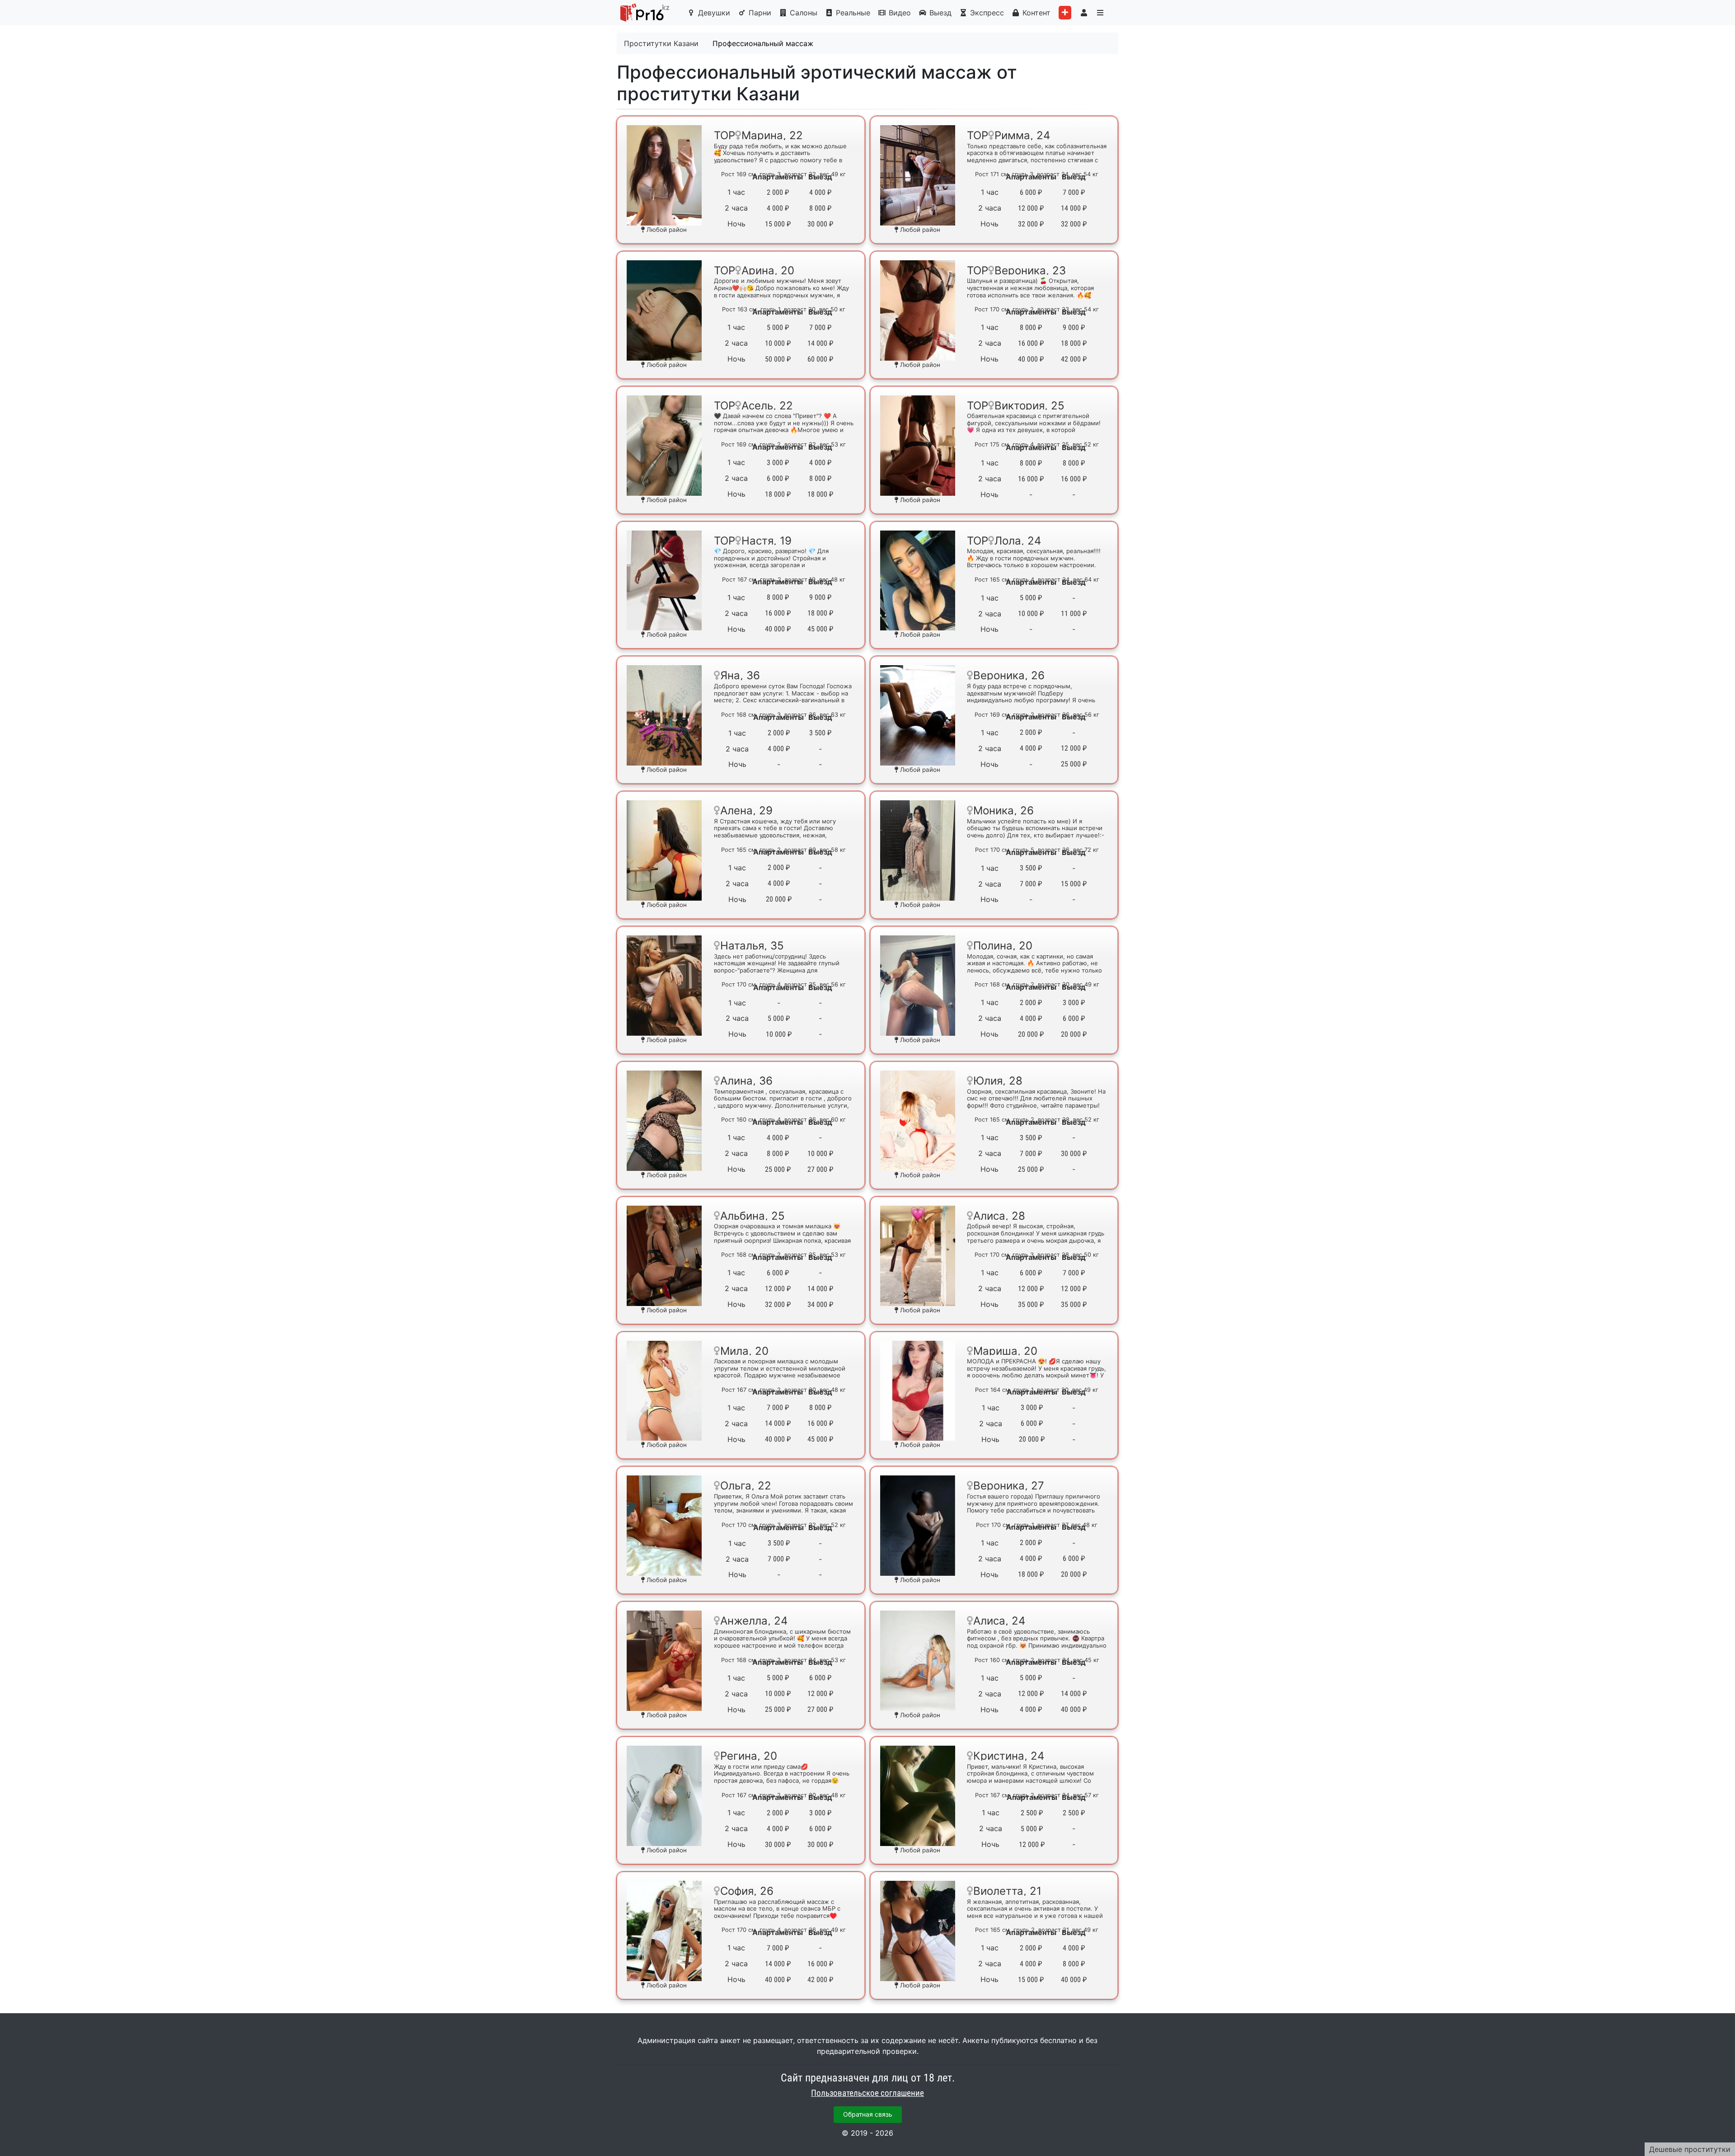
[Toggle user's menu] (1084, 13)
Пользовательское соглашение (867, 2093)
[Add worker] (1065, 13)
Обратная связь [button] (868, 2114)
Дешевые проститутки (1690, 2149)
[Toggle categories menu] (1100, 13)
